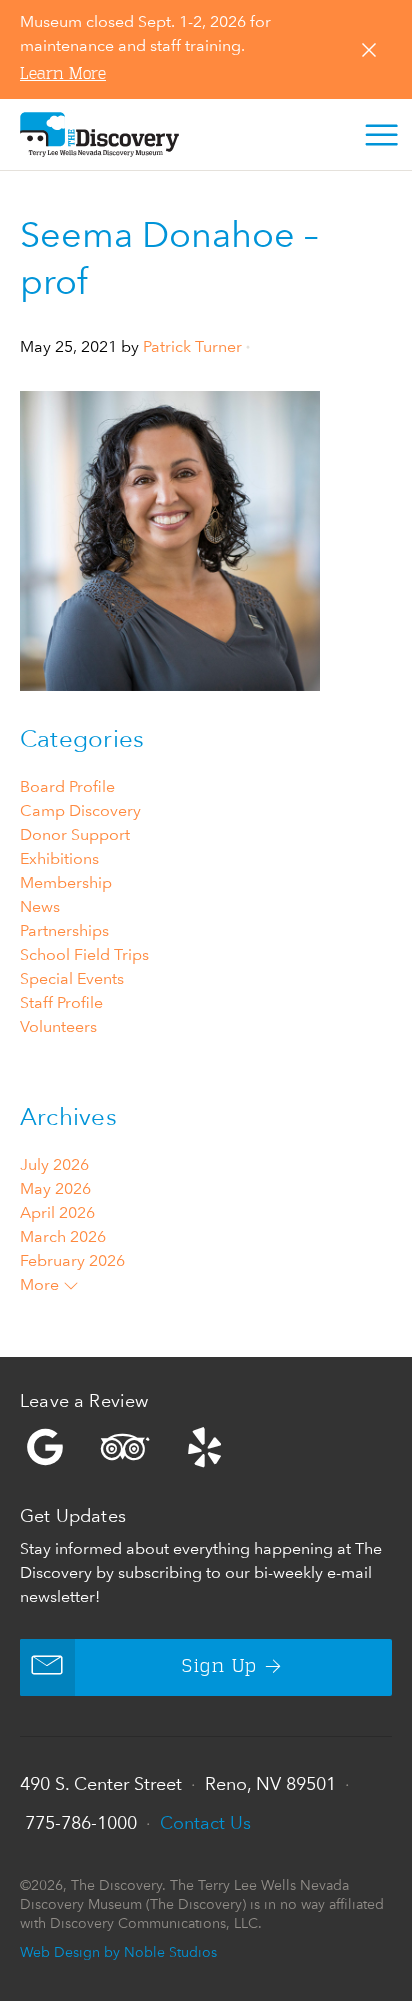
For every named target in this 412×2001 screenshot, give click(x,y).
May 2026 (55, 1188)
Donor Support (75, 834)
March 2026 (63, 1236)
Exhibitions (59, 858)
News (40, 906)
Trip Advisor (125, 1447)
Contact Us (205, 1822)
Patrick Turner (192, 346)
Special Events (72, 978)
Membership (66, 882)
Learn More (63, 75)
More (41, 1284)
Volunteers (58, 1026)
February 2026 (72, 1260)
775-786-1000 (81, 1822)
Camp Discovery (80, 810)
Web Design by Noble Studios (118, 1951)
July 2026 (54, 1164)
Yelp (206, 1447)
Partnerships (64, 930)
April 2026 (57, 1212)
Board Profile (67, 786)
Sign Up (219, 1667)
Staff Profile (61, 1002)
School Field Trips (84, 954)
